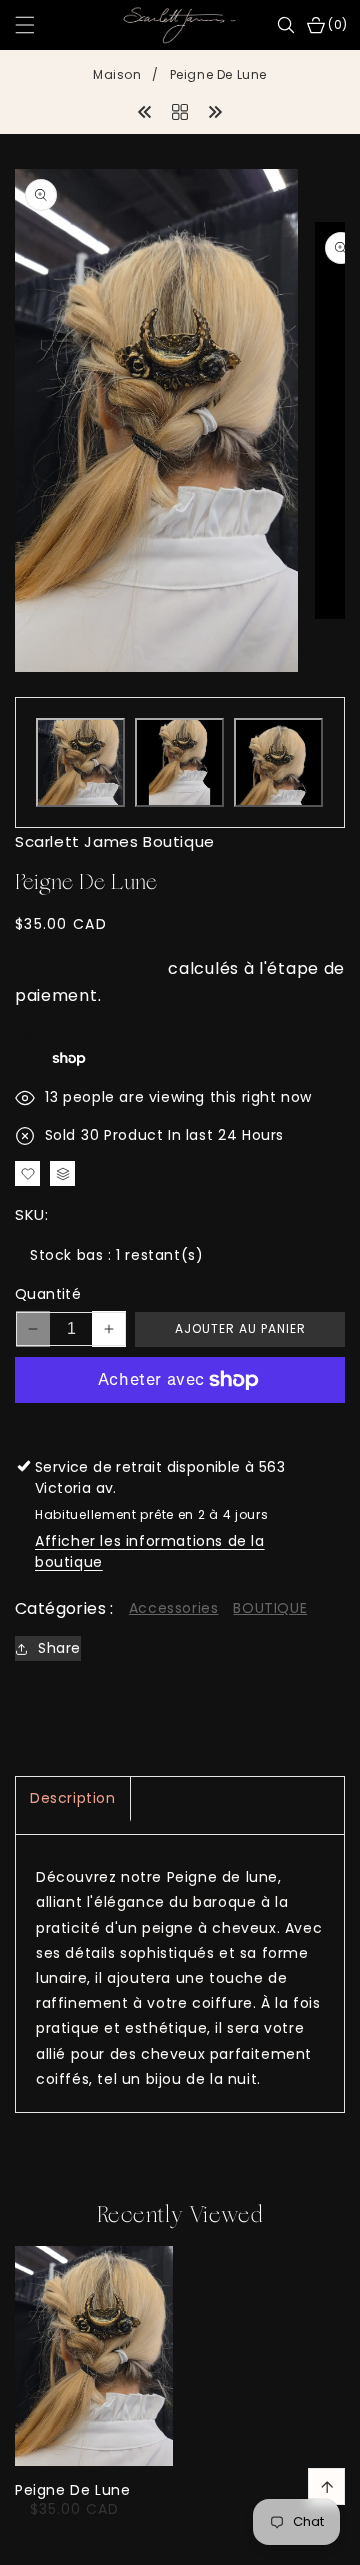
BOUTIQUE (270, 1608)
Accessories (174, 1608)
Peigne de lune (72, 2490)
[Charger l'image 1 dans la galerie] (80, 762)
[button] (37, 25)
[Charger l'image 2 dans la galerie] (179, 762)
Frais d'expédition (89, 968)
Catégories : (64, 1608)
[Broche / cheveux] (215, 110)
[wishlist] (27, 1173)
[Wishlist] (107, 2542)
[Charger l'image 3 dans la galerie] (278, 762)
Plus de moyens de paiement (180, 1427)
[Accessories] (180, 110)
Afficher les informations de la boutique (150, 1551)
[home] (179, 2542)
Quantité (48, 1294)
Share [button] (59, 1648)
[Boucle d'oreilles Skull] (145, 110)
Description (73, 1798)
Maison (117, 74)
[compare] (62, 1173)
